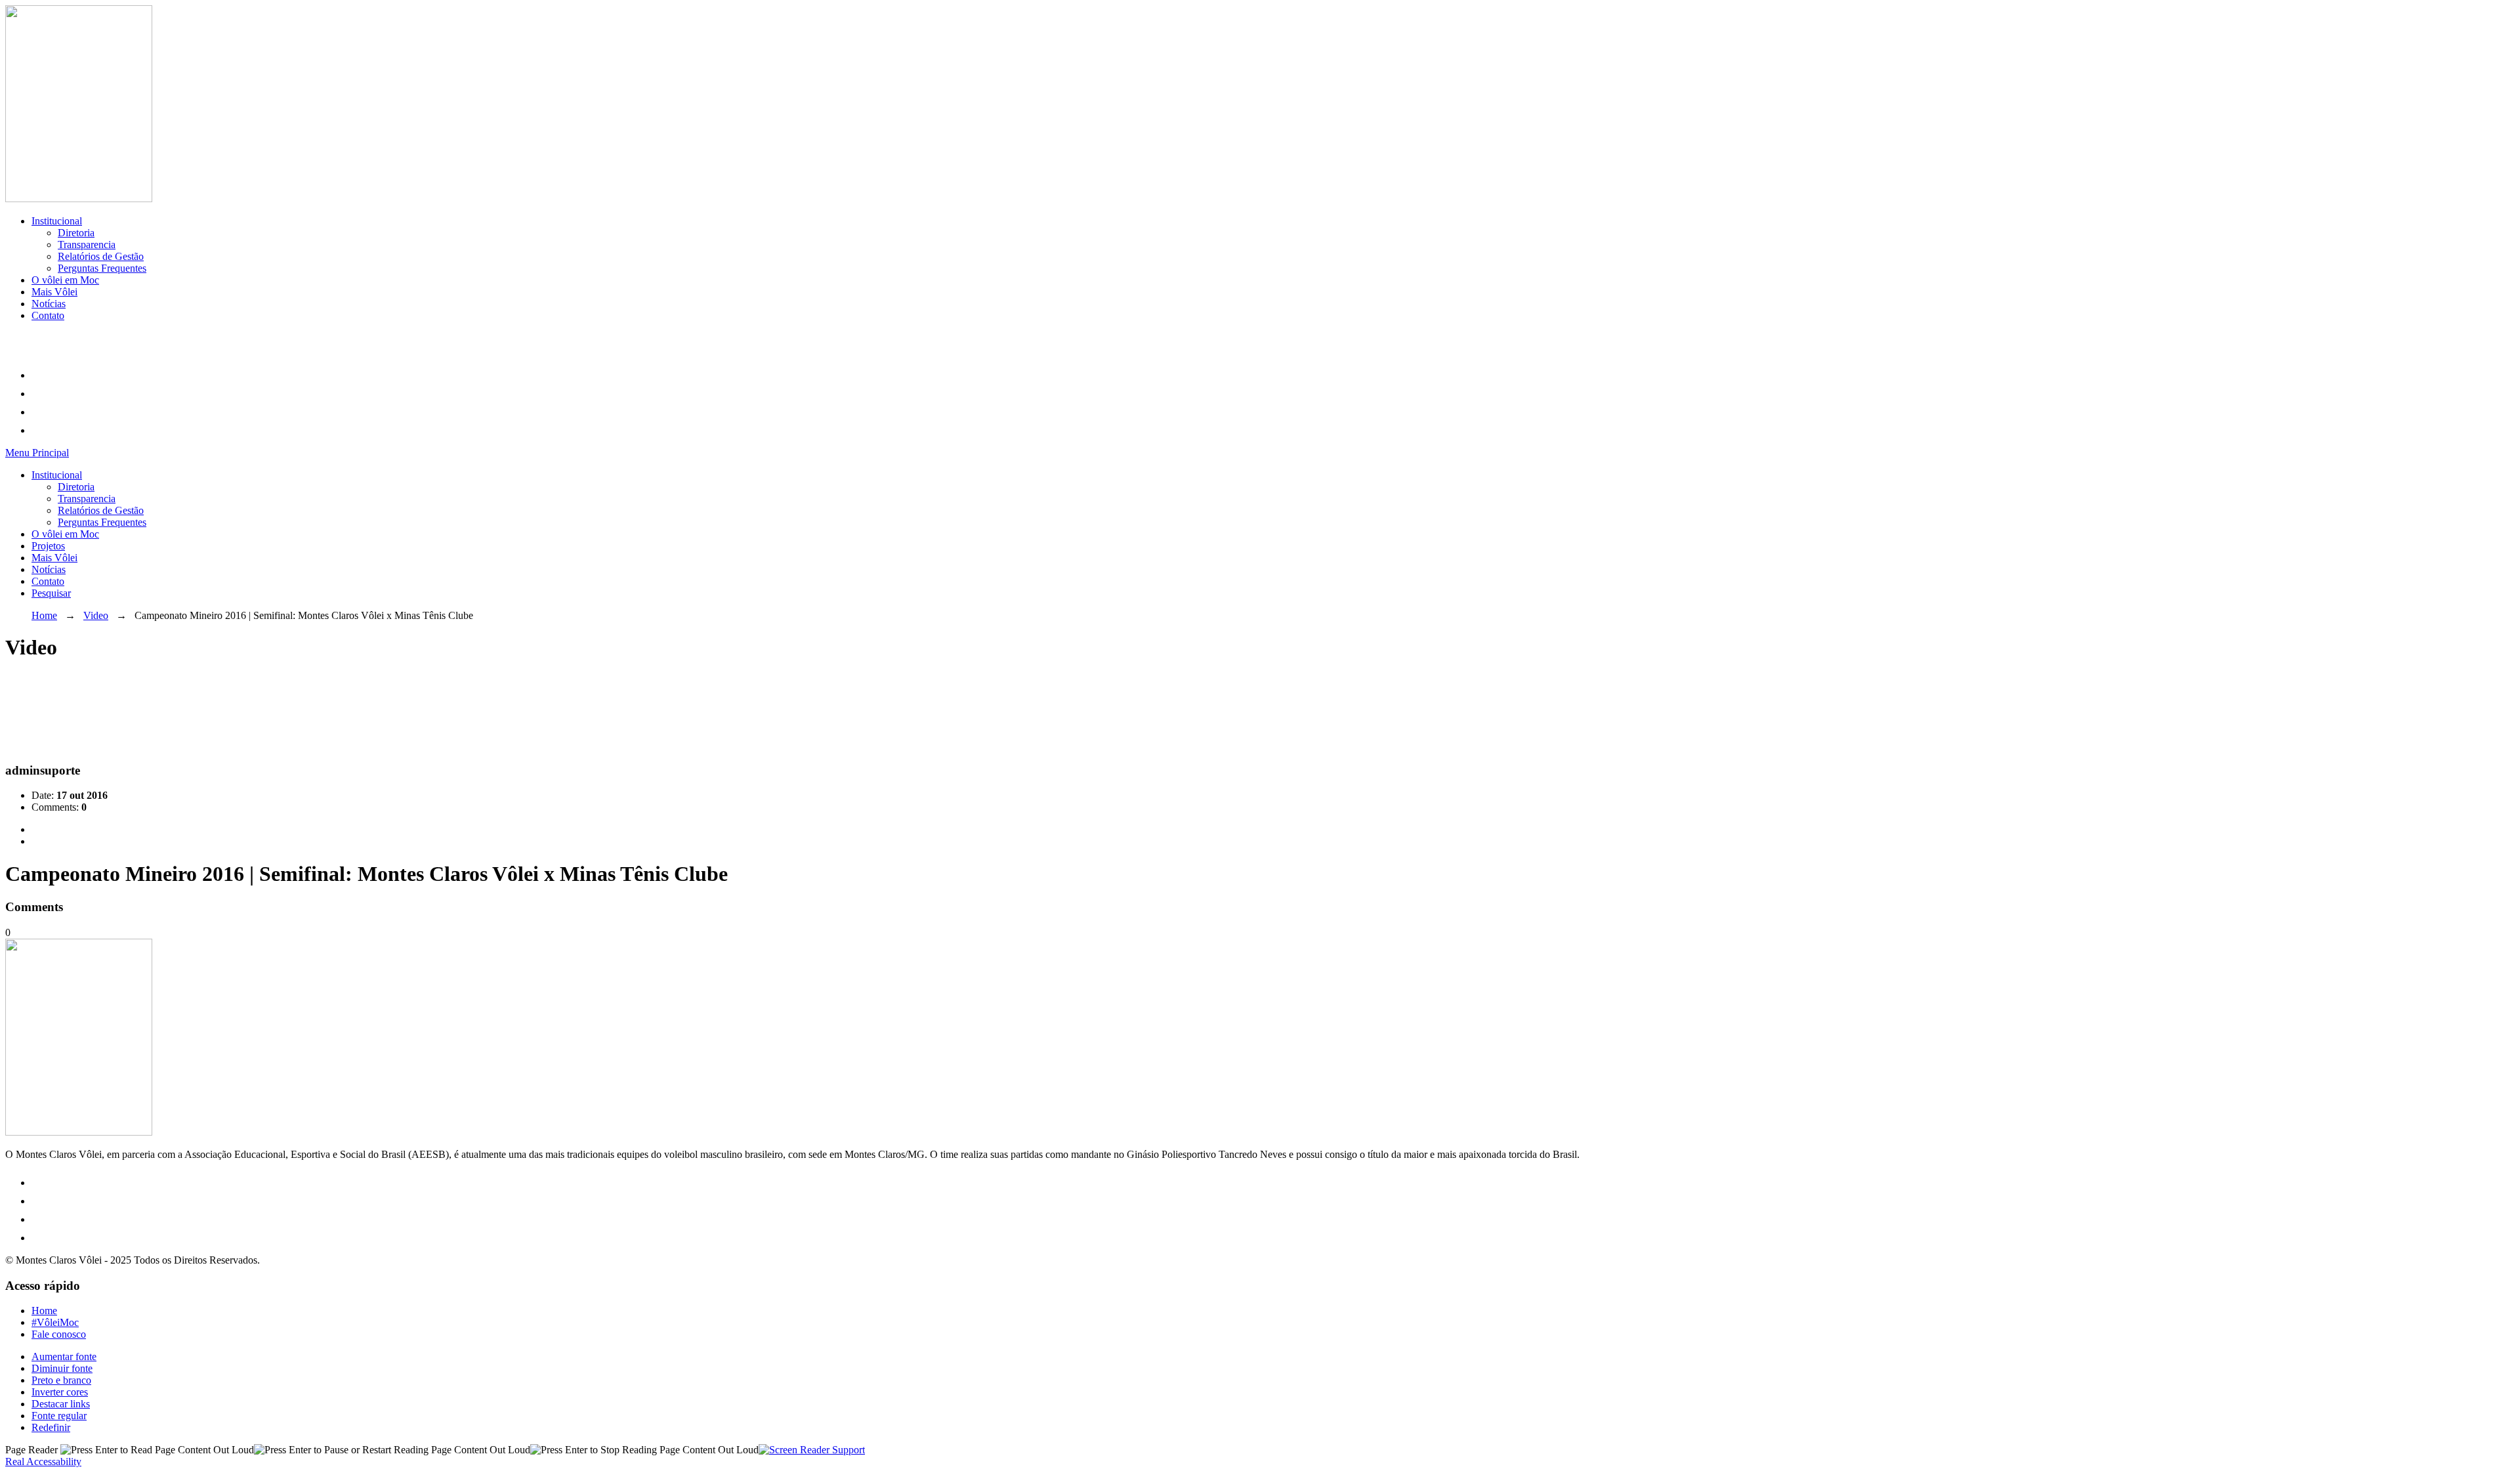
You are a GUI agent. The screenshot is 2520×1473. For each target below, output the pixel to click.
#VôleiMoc (55, 1322)
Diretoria (76, 233)
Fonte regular (59, 1416)
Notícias (49, 304)
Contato (48, 315)
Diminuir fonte (62, 1368)
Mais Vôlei (54, 292)
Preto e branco (61, 1380)
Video (96, 615)
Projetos (48, 546)
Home (44, 615)
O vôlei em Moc (65, 280)
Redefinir (51, 1427)
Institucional (57, 221)
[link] (38, 375)
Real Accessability (43, 1462)
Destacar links (61, 1404)
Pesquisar (51, 593)
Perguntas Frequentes (102, 268)
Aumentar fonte (64, 1356)
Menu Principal (37, 453)
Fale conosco (59, 1334)
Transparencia (87, 245)
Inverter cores (60, 1392)
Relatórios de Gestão (101, 256)
